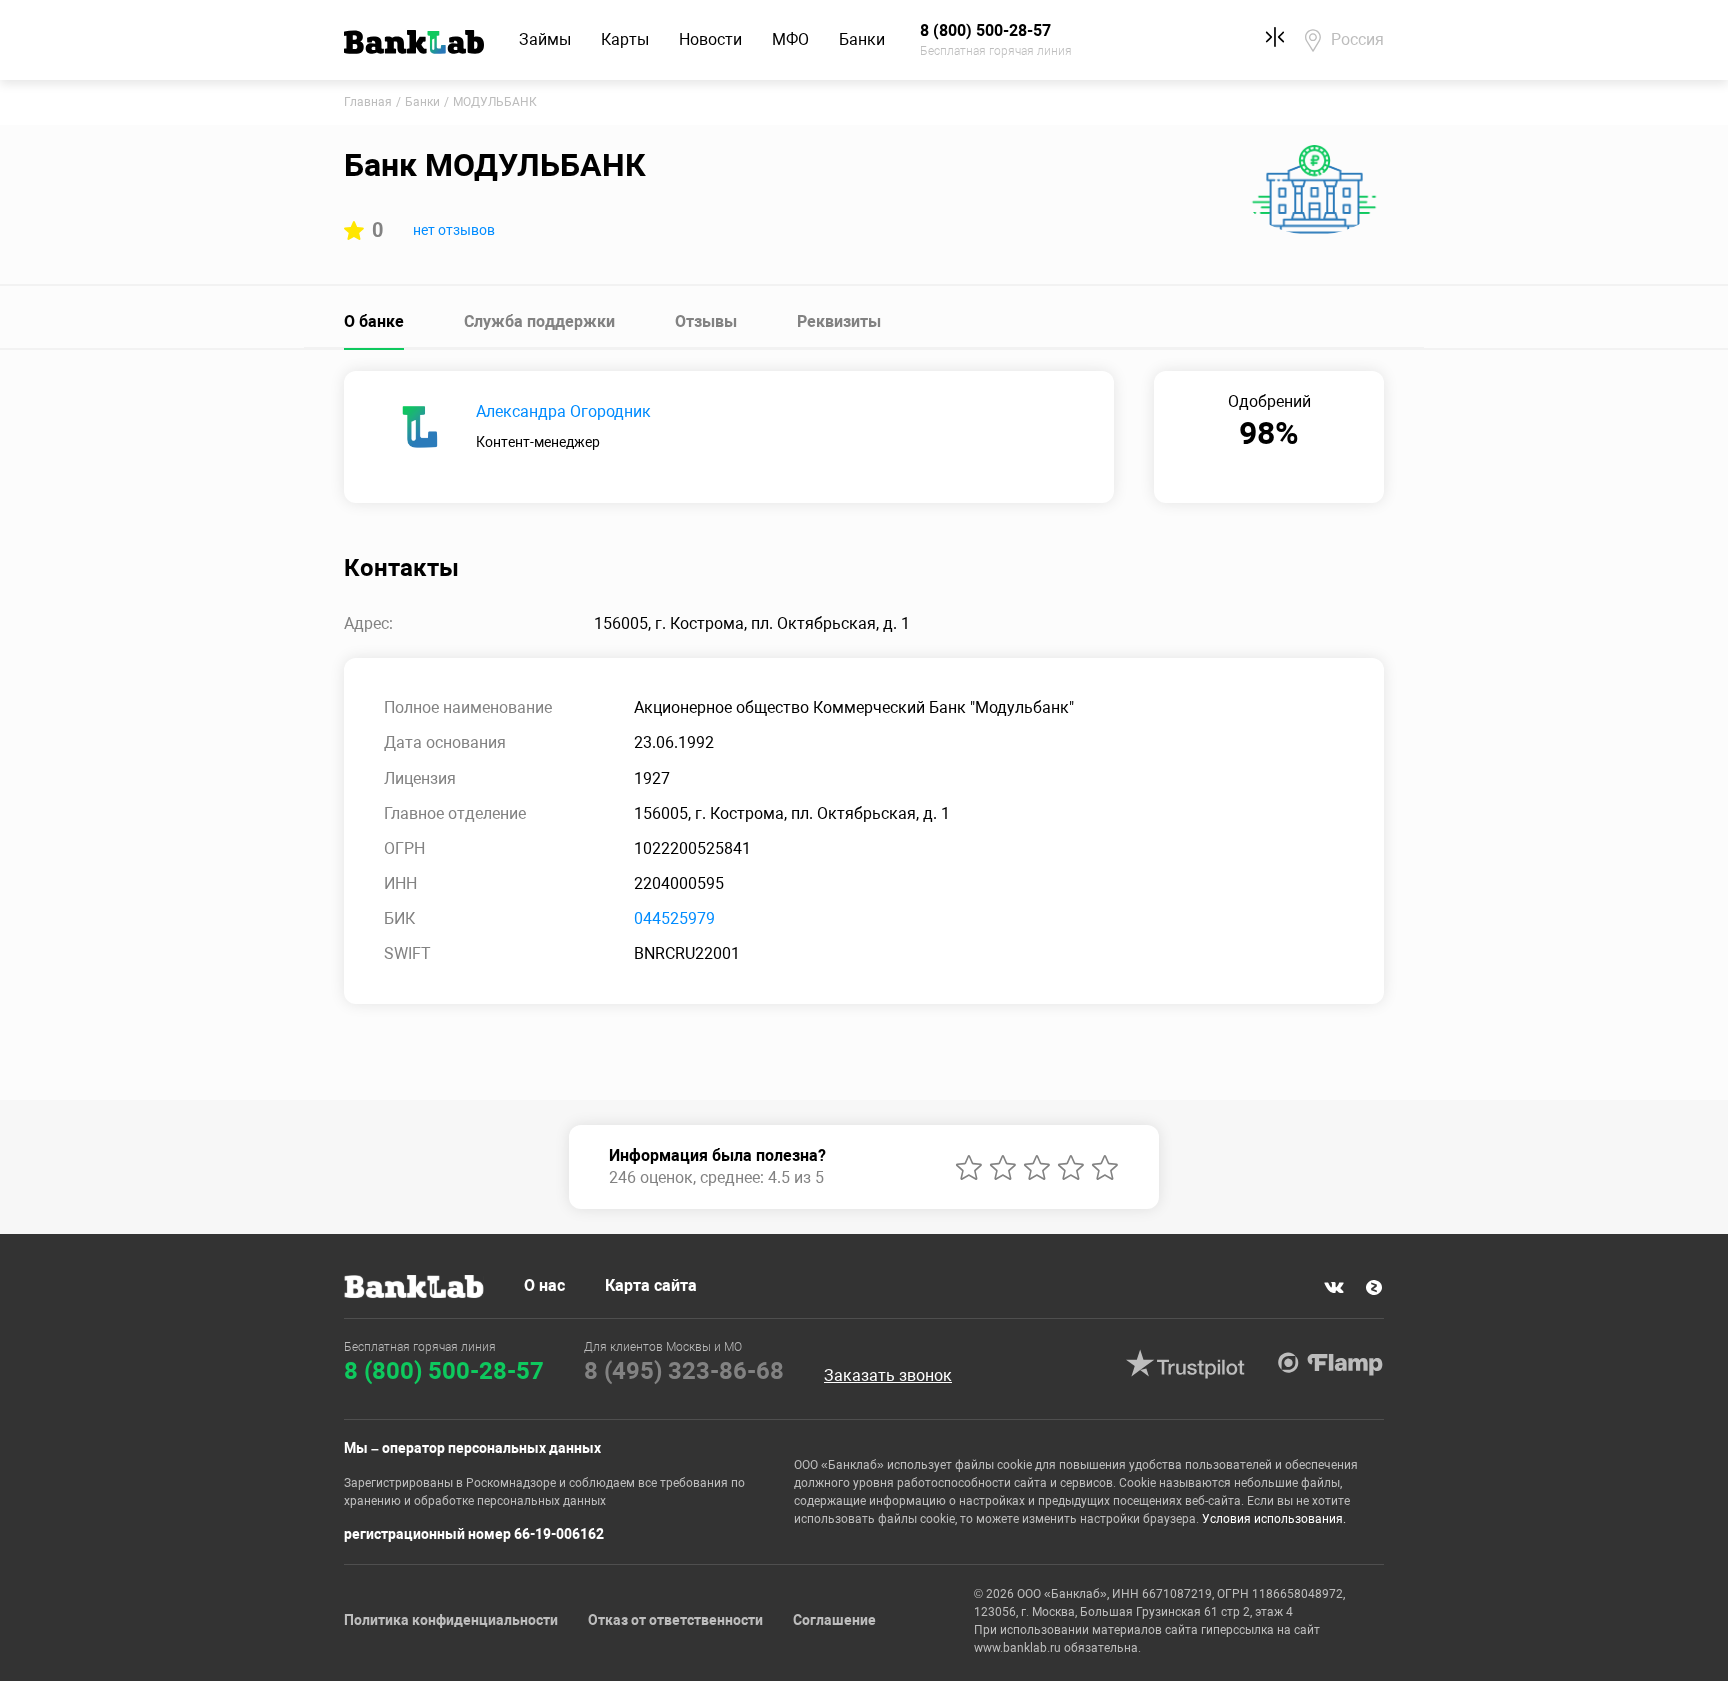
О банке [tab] (374, 321)
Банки (862, 39)
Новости (710, 39)
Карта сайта (651, 1285)
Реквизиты (839, 321)
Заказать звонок (888, 1376)
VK (1334, 1288)
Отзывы (706, 321)
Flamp (1330, 1364)
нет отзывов (454, 230)
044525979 (674, 918)
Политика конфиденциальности (451, 1620)
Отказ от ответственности (675, 1620)
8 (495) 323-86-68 (684, 1371)
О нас (544, 1285)
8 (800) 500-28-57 (444, 1371)
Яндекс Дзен (1374, 1288)
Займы (545, 39)
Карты (625, 39)
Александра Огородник (563, 411)
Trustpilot (1185, 1364)
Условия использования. (1274, 1519)
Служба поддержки (539, 321)
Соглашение (834, 1620)
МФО (790, 39)
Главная (368, 102)
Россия (1357, 39)
